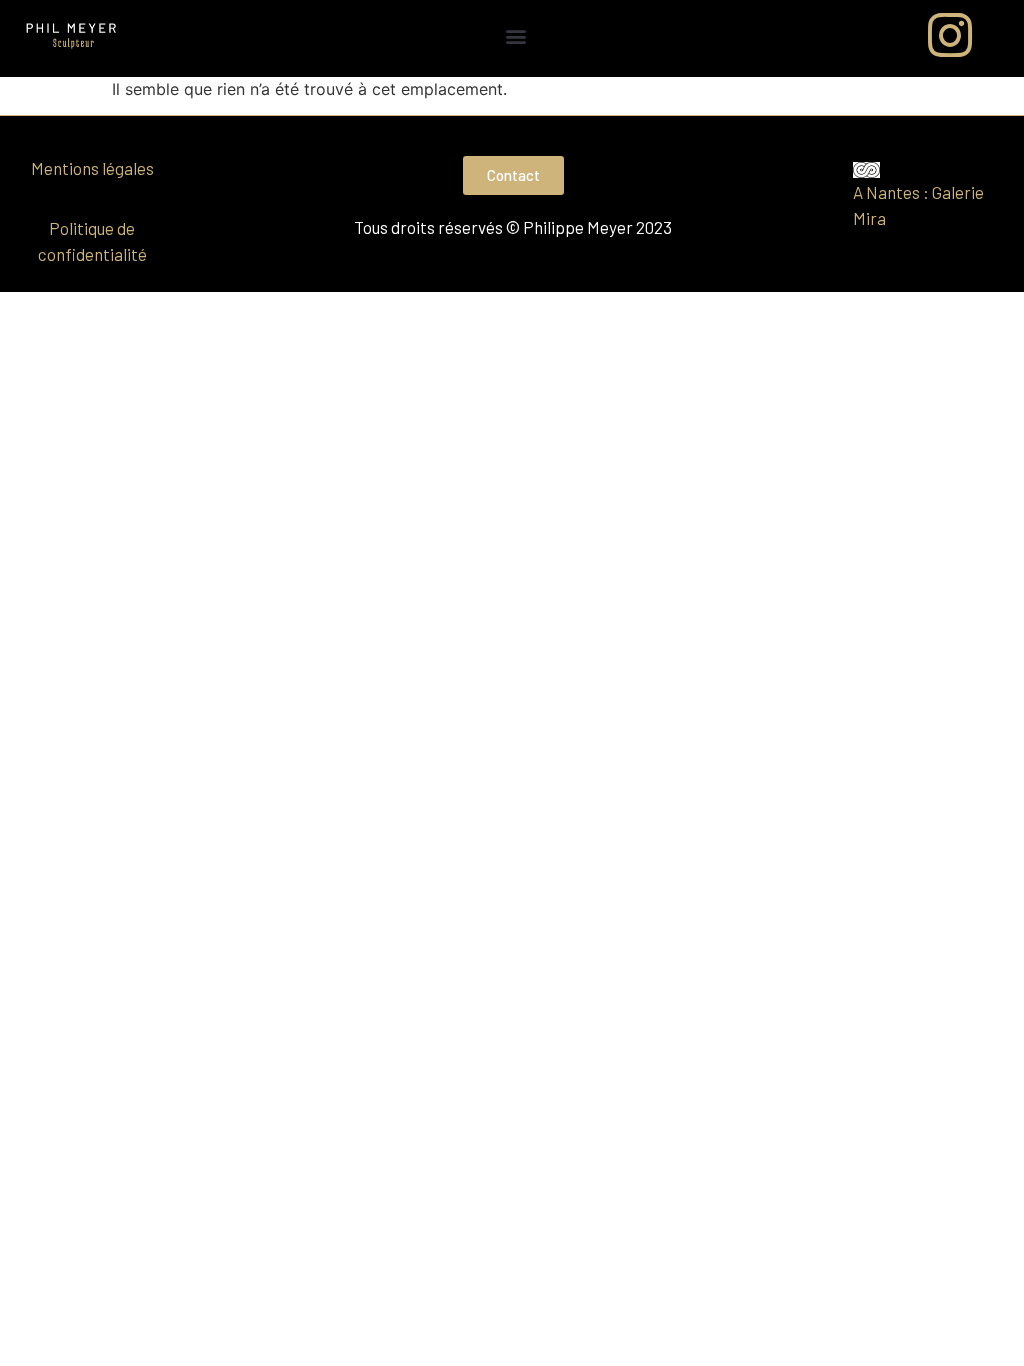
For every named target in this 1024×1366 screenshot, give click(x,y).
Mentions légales (92, 168)
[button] (516, 35)
